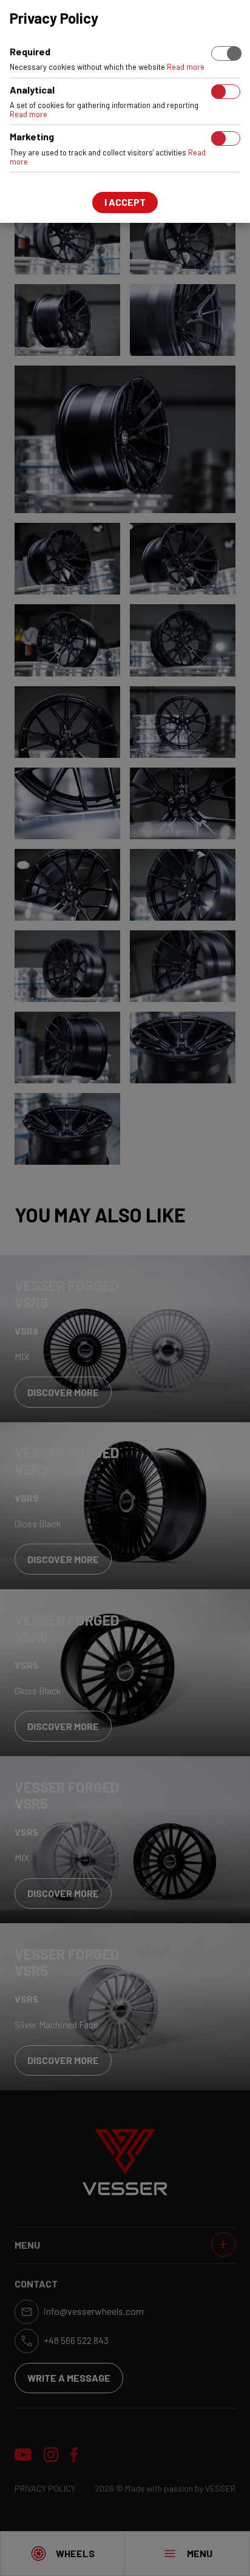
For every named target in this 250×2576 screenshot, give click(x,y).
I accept (125, 202)
